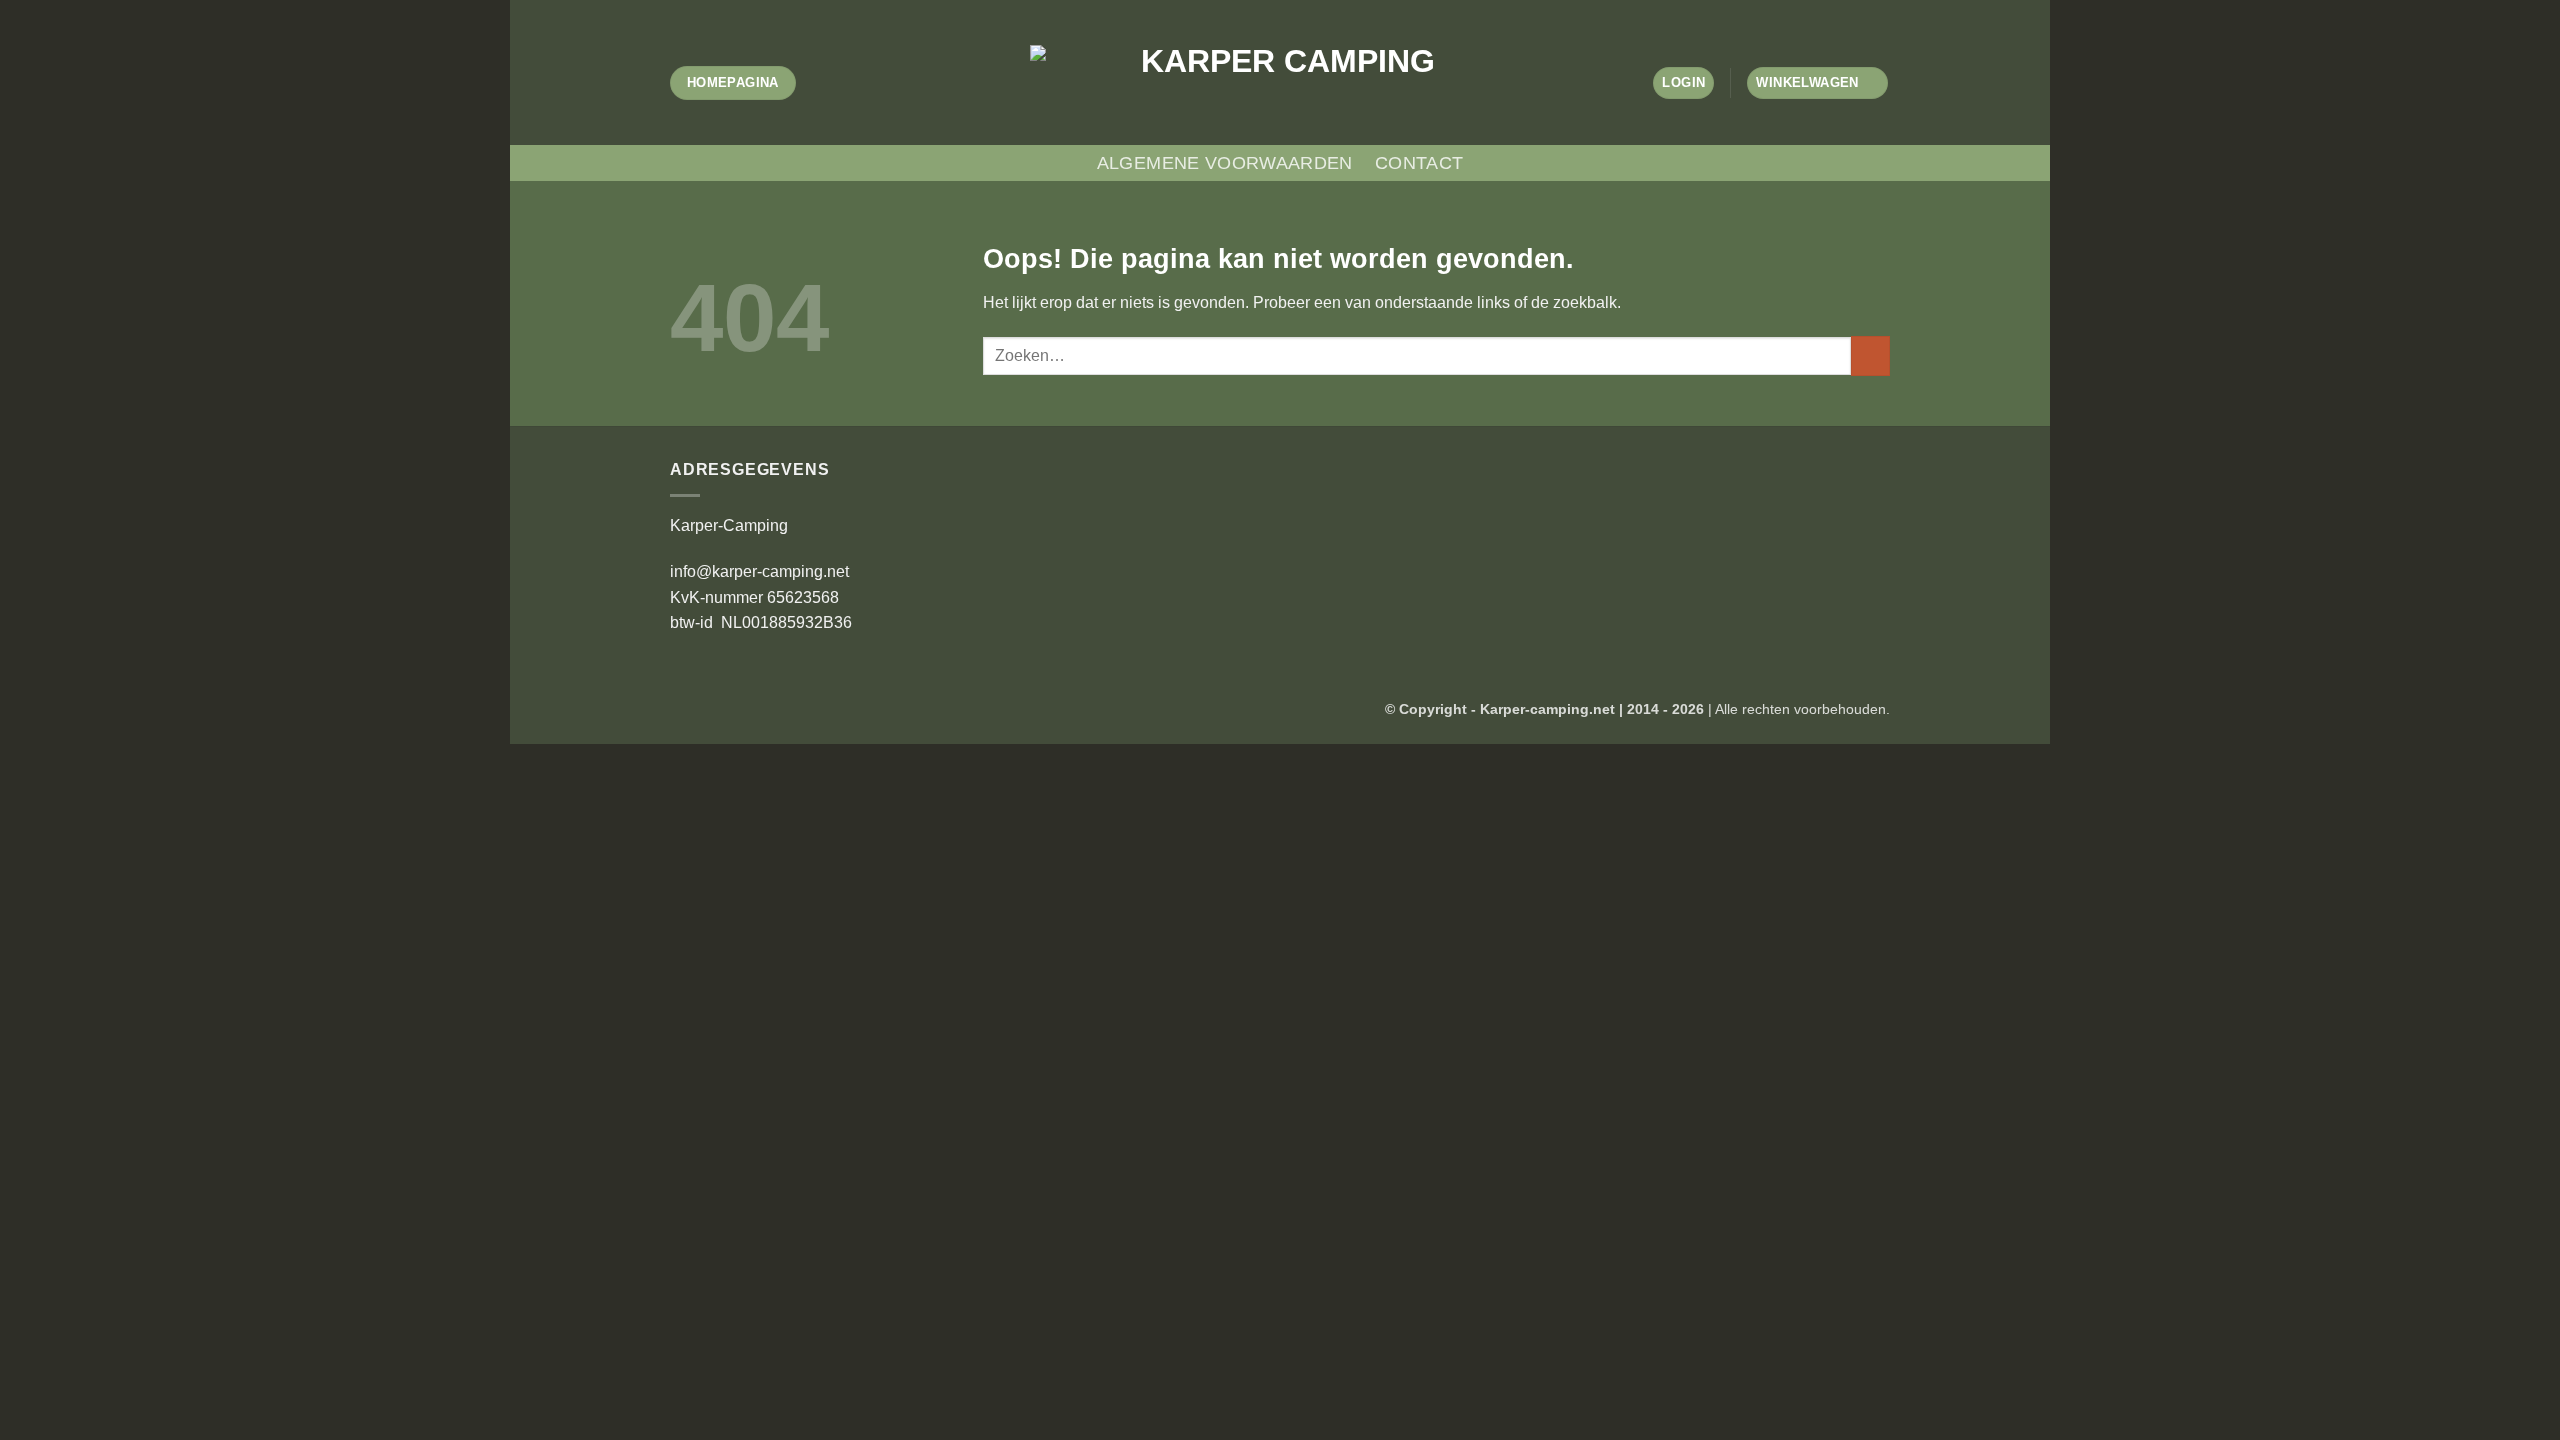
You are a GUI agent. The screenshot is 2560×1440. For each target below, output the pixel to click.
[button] (1683, 83)
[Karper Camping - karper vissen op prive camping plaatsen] (1280, 82)
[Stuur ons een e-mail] (1309, 10)
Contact (1419, 163)
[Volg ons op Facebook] (1251, 10)
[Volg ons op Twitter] (1290, 10)
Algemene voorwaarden (1225, 163)
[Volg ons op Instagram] (1270, 10)
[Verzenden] (1870, 355)
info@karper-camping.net (759, 571)
